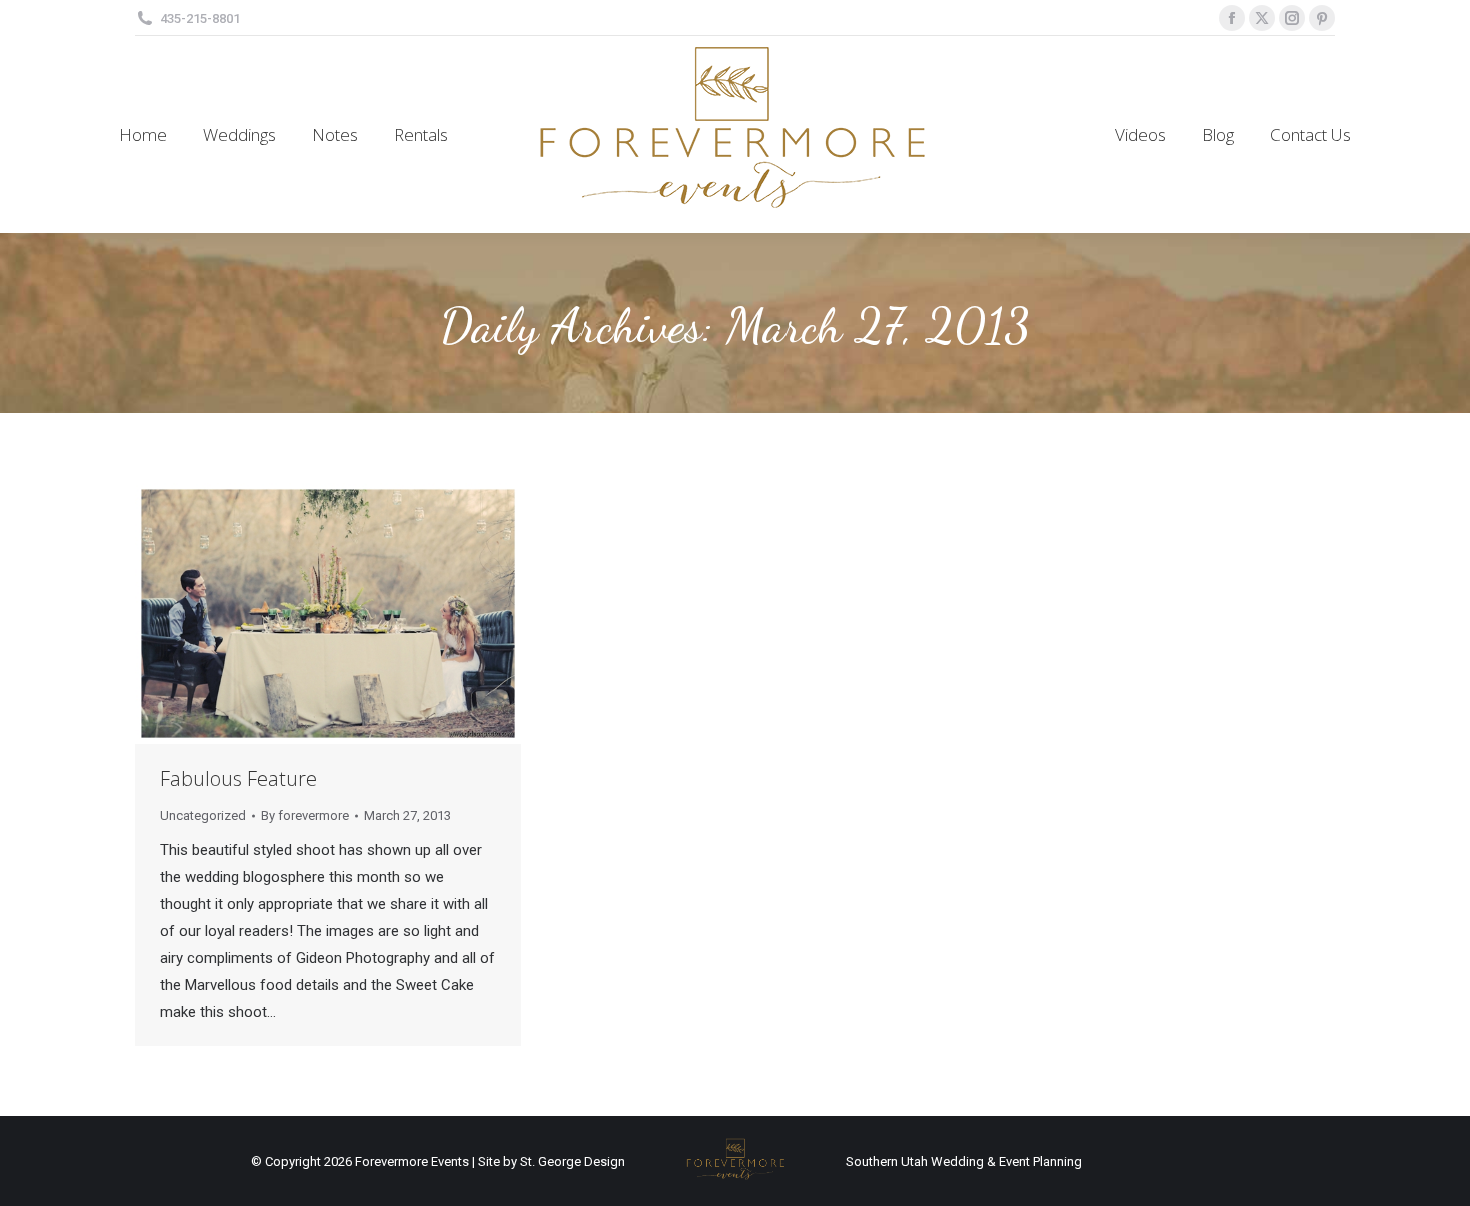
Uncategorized (203, 815)
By (305, 815)
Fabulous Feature (238, 778)
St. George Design (572, 1161)
